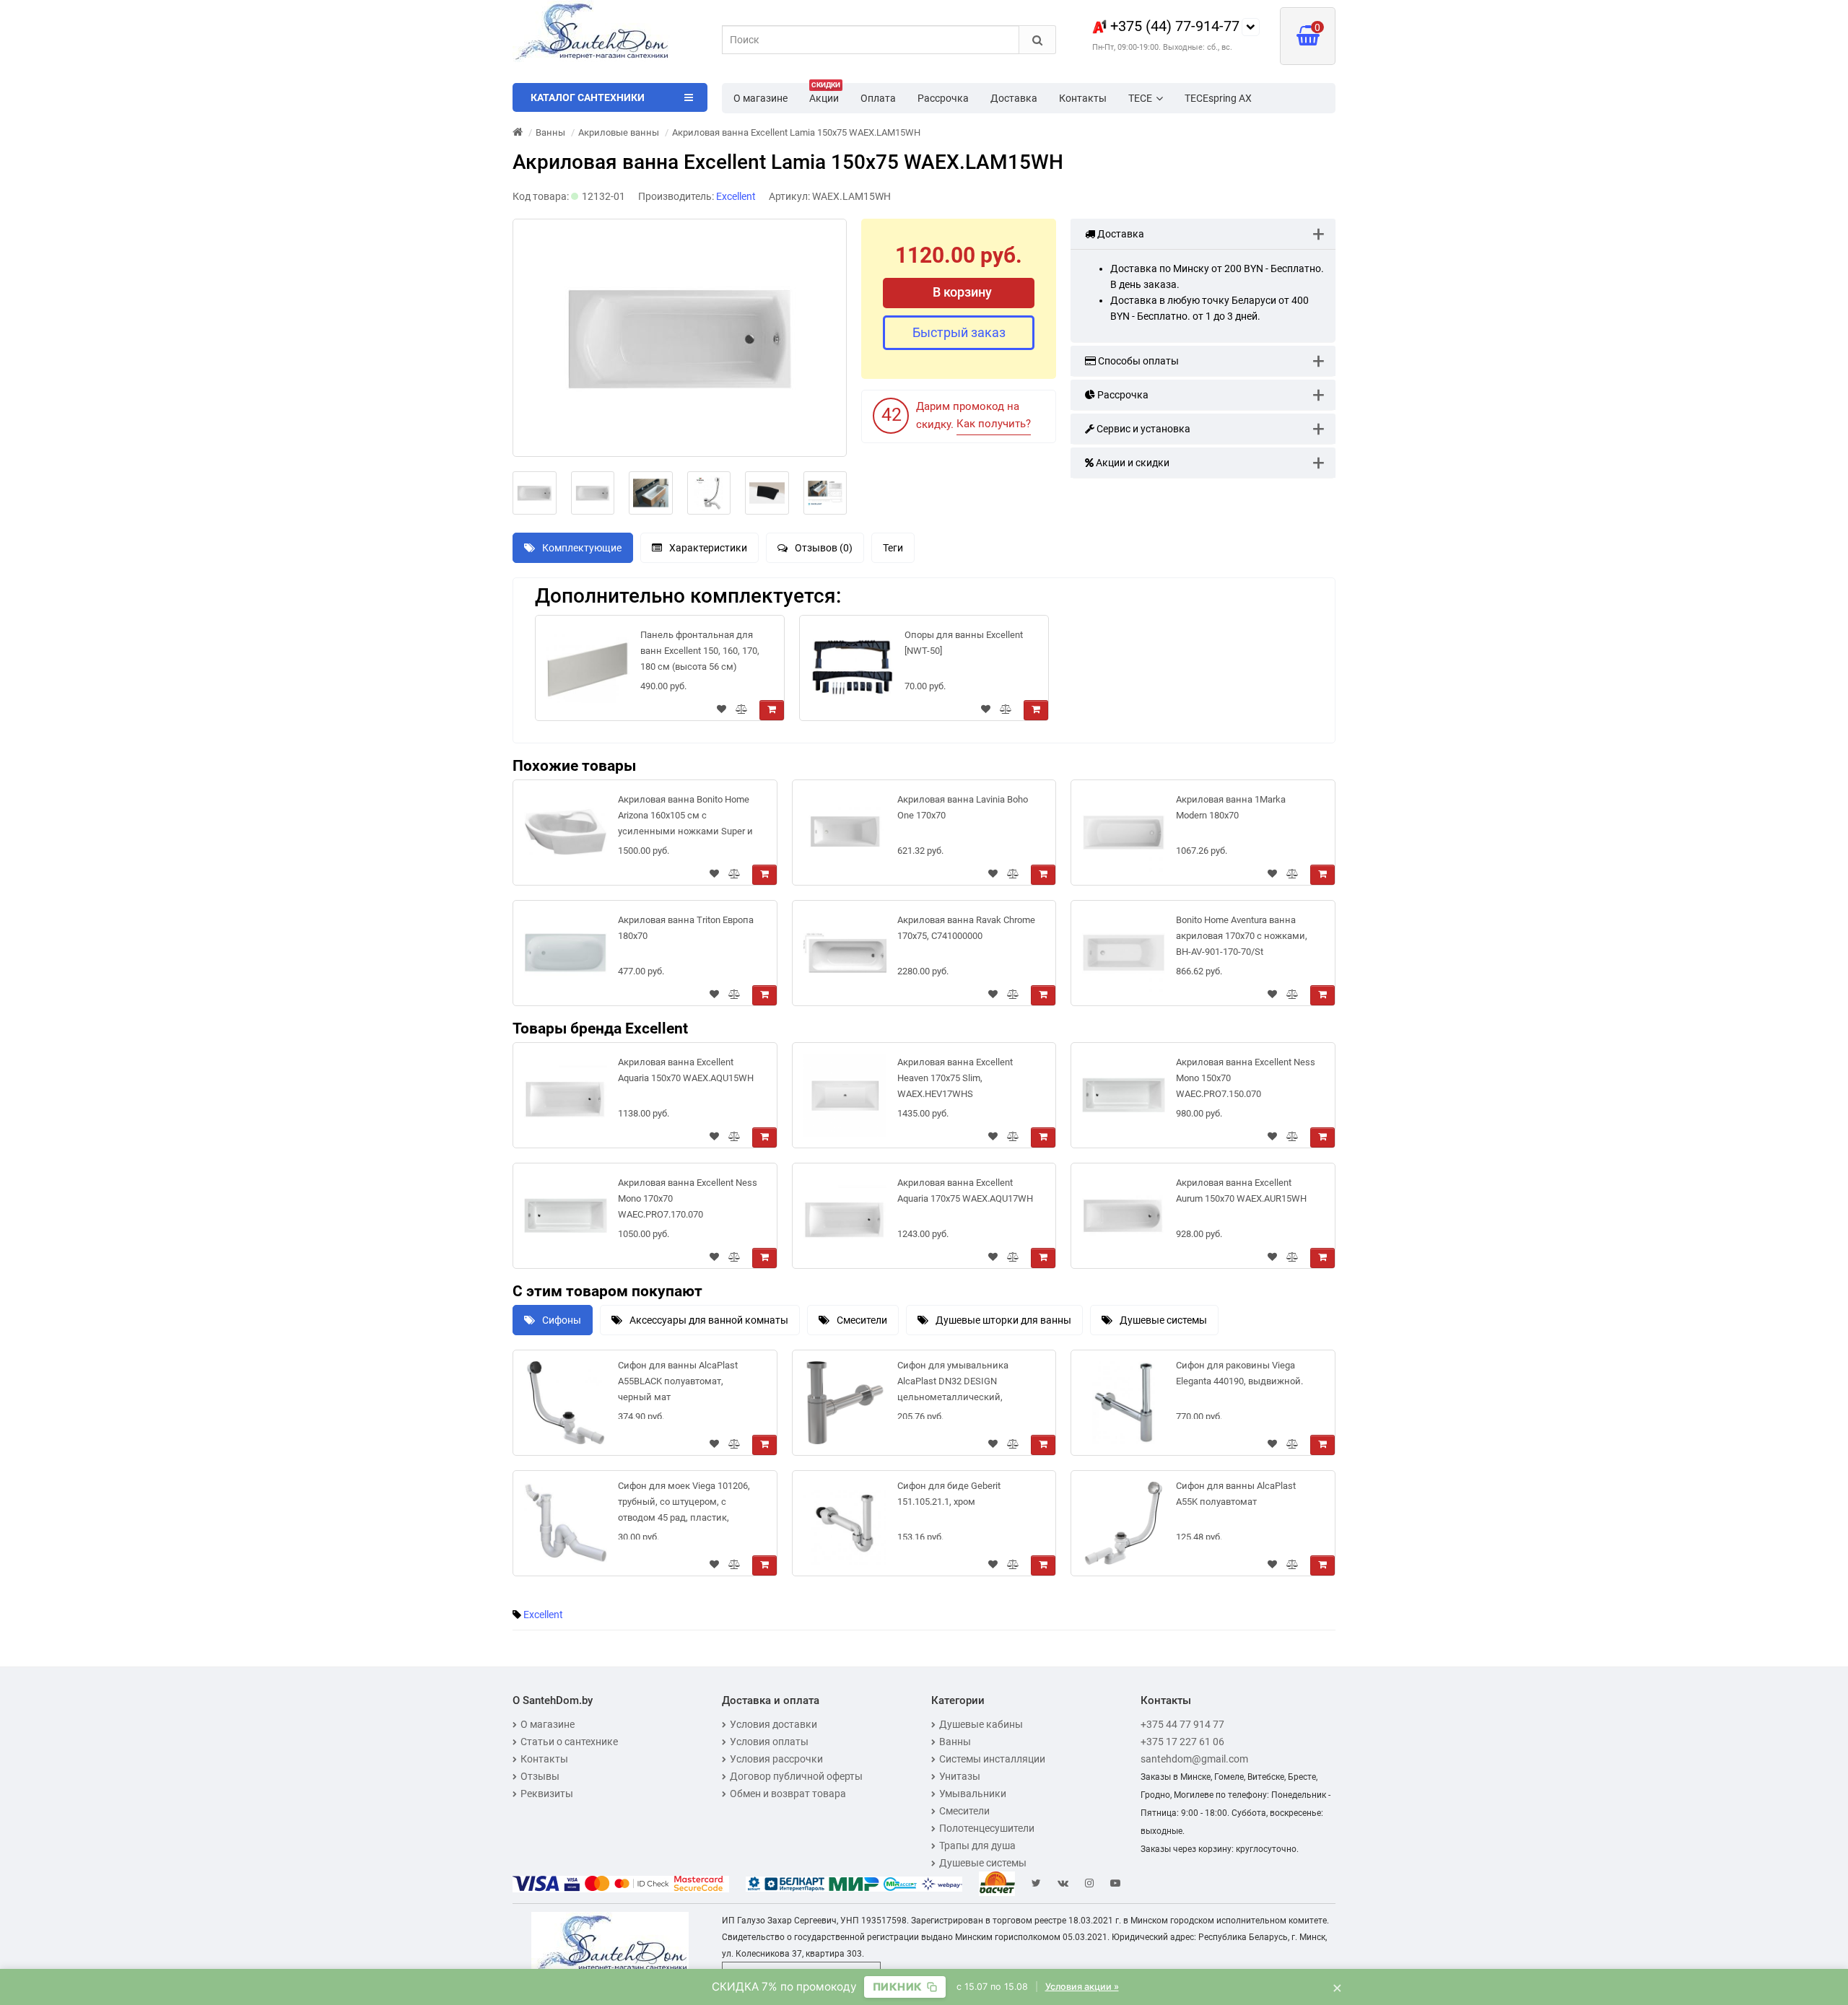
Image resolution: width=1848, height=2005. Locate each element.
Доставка (1014, 98)
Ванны (955, 1742)
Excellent (543, 1615)
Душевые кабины (981, 1724)
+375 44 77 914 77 (1182, 1724)
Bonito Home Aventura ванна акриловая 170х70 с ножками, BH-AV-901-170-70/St (1242, 936)
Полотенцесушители (987, 1828)
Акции (825, 94)
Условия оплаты (769, 1742)
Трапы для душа (977, 1845)
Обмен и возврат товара (788, 1794)
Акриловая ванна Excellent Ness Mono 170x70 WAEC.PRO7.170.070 (688, 1198)
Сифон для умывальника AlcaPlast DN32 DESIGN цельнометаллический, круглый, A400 (953, 1384)
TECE (1140, 98)
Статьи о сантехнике (569, 1742)
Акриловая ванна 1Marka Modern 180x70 (1231, 807)
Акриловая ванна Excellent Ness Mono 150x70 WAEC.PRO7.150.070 (1246, 1078)
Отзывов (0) (824, 548)
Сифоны (562, 1320)
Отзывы (540, 1776)
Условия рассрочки (776, 1759)
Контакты (1083, 98)
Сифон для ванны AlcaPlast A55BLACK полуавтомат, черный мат (678, 1381)
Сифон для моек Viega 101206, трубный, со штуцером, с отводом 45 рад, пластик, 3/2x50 (684, 1504)
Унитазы (960, 1776)
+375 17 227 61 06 (1182, 1742)
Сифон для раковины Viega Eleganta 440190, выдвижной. (1239, 1373)
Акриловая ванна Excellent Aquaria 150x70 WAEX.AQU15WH (686, 1070)
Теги (893, 548)
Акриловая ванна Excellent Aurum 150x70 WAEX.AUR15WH (1241, 1191)
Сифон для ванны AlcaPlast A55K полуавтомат (1236, 1494)
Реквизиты (547, 1794)
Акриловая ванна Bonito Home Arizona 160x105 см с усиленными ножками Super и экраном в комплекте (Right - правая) (685, 818)
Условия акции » (1082, 1987)
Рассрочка (943, 98)
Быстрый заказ (959, 332)
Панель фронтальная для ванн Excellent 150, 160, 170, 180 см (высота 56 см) (700, 651)
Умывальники (973, 1794)
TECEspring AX (1218, 98)
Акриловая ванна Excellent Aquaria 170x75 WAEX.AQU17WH (965, 1191)
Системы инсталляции (992, 1759)
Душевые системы (1163, 1320)
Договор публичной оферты (796, 1776)
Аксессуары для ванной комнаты (709, 1320)
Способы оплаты (1137, 361)
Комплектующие (582, 548)
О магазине (760, 98)
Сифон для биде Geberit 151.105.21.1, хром (949, 1494)
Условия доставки (773, 1724)
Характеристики (708, 548)
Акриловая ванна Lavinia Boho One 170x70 (963, 807)
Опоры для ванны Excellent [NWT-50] (964, 643)
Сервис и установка (1142, 429)
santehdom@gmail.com (1194, 1759)
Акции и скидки (1132, 463)
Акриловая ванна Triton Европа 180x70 (686, 928)
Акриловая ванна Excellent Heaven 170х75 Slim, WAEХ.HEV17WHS (955, 1078)
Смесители (862, 1320)
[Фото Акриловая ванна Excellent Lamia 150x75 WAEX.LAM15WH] (680, 338)
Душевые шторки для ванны (1003, 1320)
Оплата (878, 98)
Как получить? (994, 424)
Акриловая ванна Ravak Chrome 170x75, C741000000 (966, 928)
